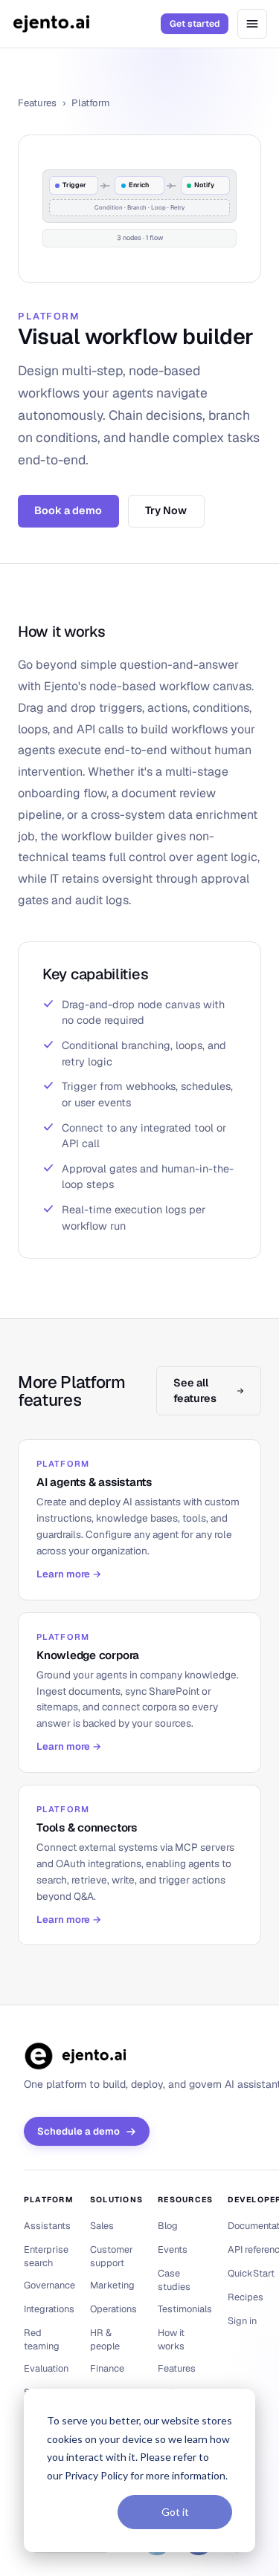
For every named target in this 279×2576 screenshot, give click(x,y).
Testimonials (185, 2309)
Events (173, 2249)
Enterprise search (46, 2256)
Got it (175, 2512)
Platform (49, 2200)
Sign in (242, 2321)
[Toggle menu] (252, 24)
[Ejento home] (51, 24)
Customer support (112, 2256)
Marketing (112, 2285)
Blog (168, 2226)
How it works (171, 2339)
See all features (195, 1391)
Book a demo (68, 510)
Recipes (246, 2297)
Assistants (47, 2226)
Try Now (166, 510)
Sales (102, 2226)
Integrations (49, 2309)
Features (37, 103)
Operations (113, 2309)
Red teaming (42, 2339)
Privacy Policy (96, 2475)
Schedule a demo (78, 2131)
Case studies (174, 2280)
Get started (195, 24)
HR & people (105, 2339)
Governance (49, 2285)
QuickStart (251, 2273)
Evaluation (46, 2368)
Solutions (116, 2200)
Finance (107, 2368)
